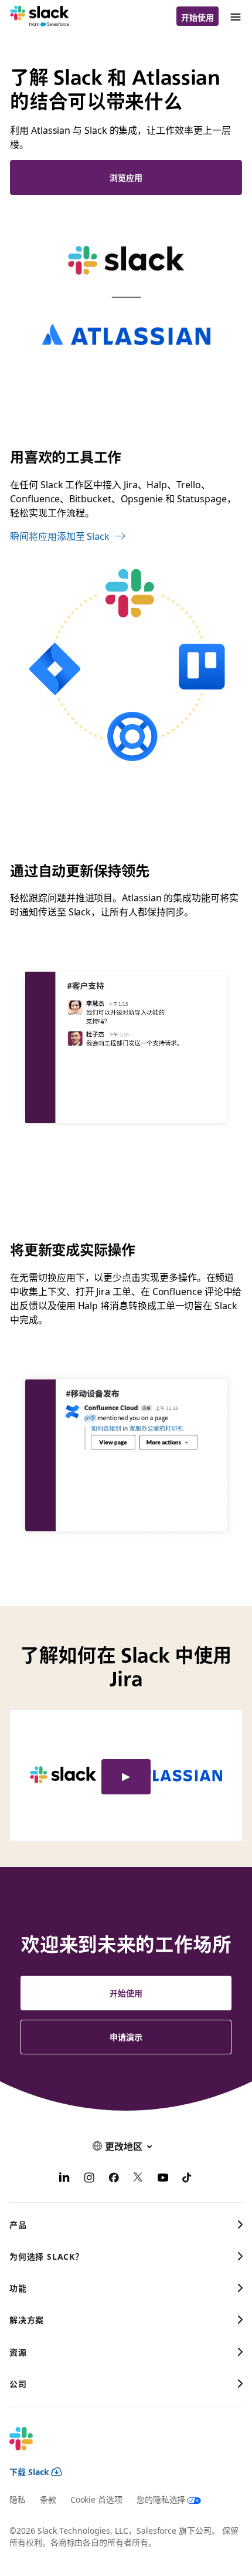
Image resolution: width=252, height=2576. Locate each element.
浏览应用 (126, 177)
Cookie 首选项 (96, 2499)
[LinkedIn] (64, 2179)
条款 (48, 2499)
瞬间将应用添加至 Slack (60, 536)
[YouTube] (163, 2179)
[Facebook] (114, 2179)
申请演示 (126, 2037)
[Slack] (40, 16)
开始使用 (197, 17)
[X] (138, 2179)
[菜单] (235, 16)
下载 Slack (29, 2472)
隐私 (18, 2499)
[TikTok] (188, 2179)
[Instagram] (89, 2179)
